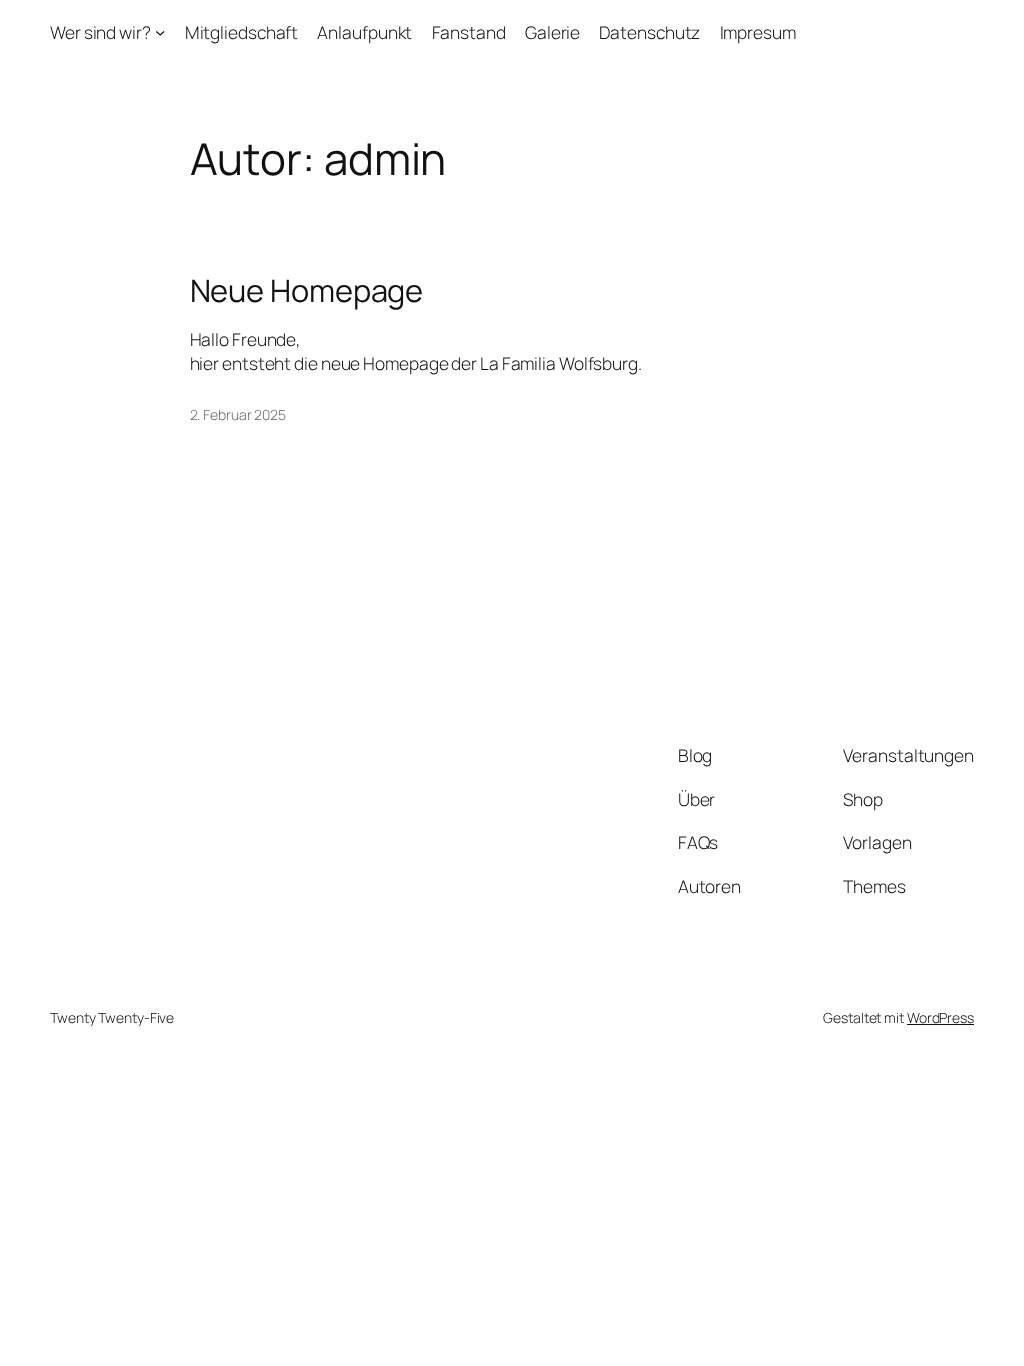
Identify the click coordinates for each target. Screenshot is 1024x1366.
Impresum (758, 32)
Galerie (552, 32)
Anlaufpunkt (364, 32)
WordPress (940, 1017)
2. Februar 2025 (238, 414)
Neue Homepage (307, 290)
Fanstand (469, 32)
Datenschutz (649, 32)
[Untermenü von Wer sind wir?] (160, 32)
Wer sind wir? (100, 32)
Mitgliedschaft (242, 32)
